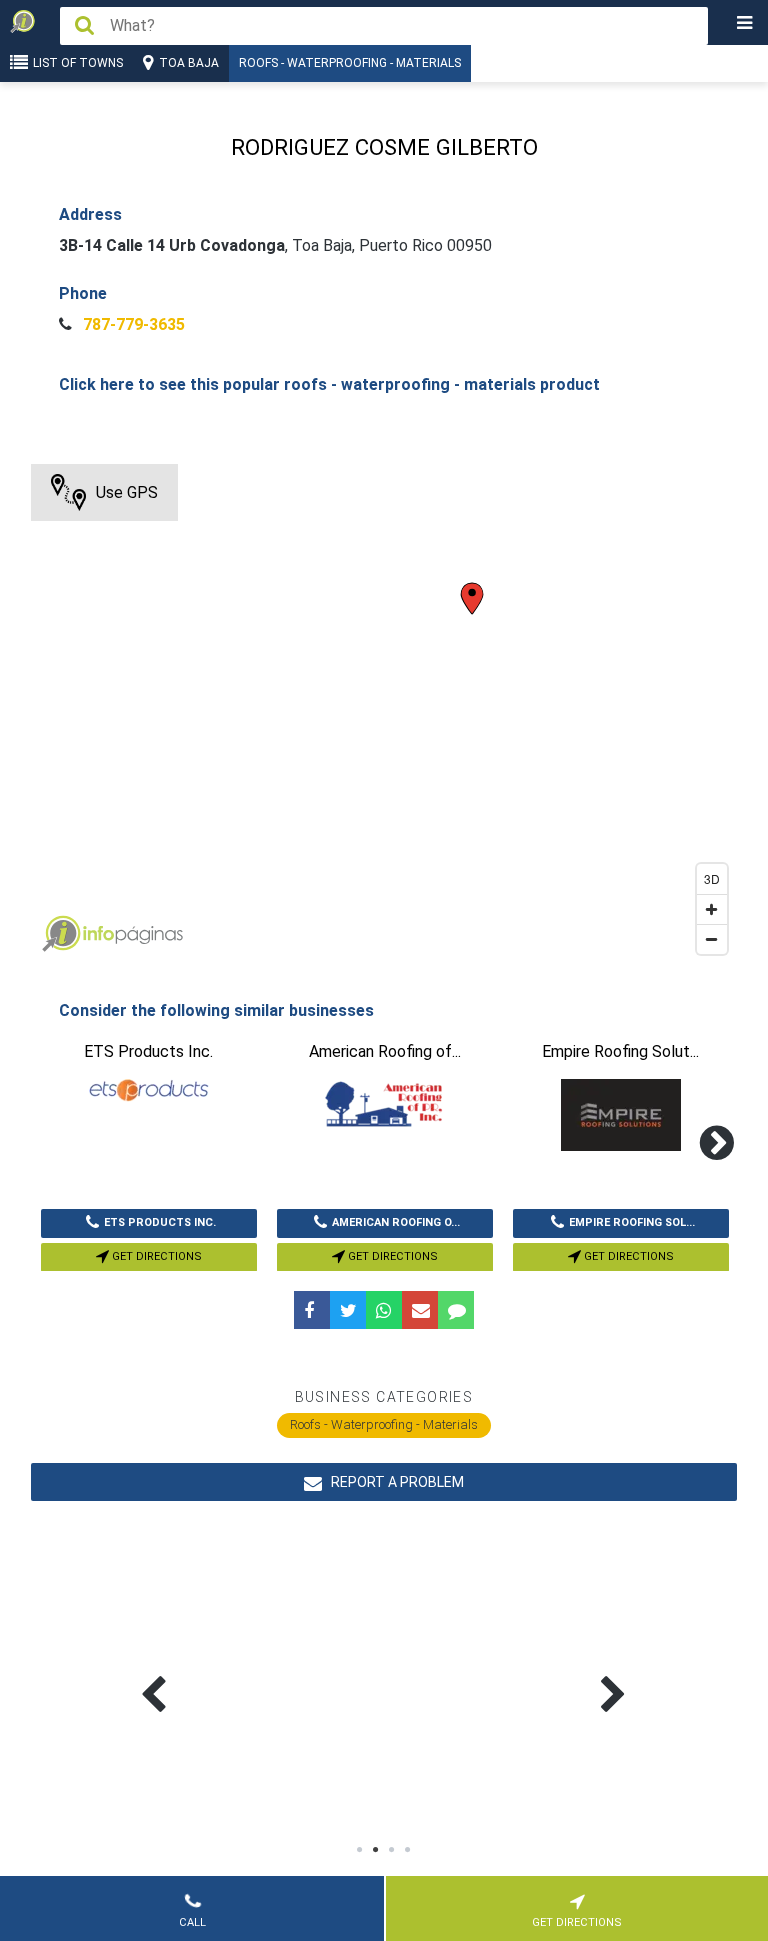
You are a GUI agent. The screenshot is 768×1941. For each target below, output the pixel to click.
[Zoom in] (712, 909)
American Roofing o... (396, 1222)
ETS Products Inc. (160, 1222)
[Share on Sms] (456, 1310)
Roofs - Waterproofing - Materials (350, 63)
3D (712, 878)
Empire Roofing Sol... (632, 1222)
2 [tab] (376, 1850)
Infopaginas (61, 934)
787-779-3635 (132, 324)
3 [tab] (392, 1850)
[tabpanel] (259, 1671)
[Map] (384, 714)
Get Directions (155, 1256)
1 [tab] (360, 1850)
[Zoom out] (712, 939)
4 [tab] (408, 1850)
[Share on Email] (420, 1310)
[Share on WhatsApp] (384, 1310)
